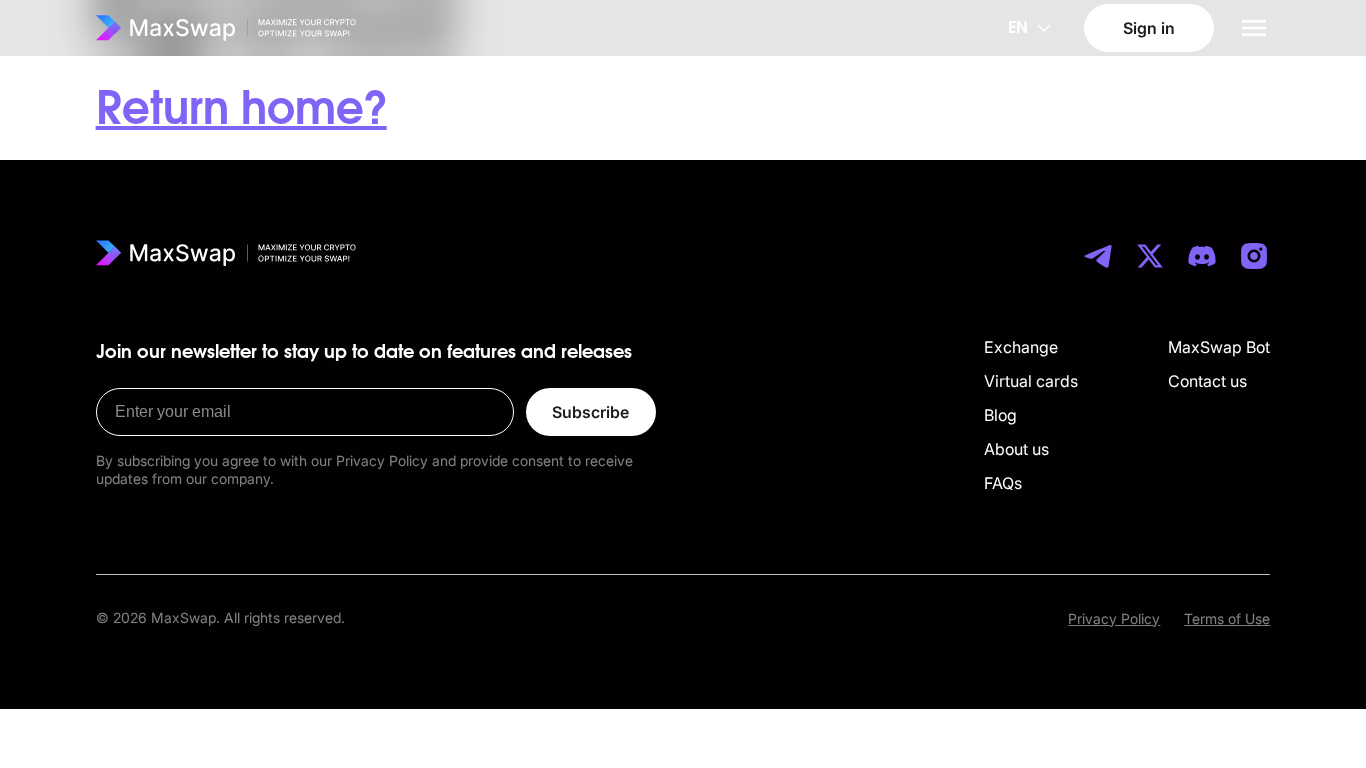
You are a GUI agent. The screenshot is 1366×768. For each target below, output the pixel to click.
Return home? (241, 110)
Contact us (1207, 381)
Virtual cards (1031, 381)
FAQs (1003, 483)
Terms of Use (1227, 618)
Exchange (1021, 347)
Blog (1000, 415)
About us (1016, 449)
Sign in (1149, 28)
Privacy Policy (1114, 618)
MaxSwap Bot (1219, 347)
